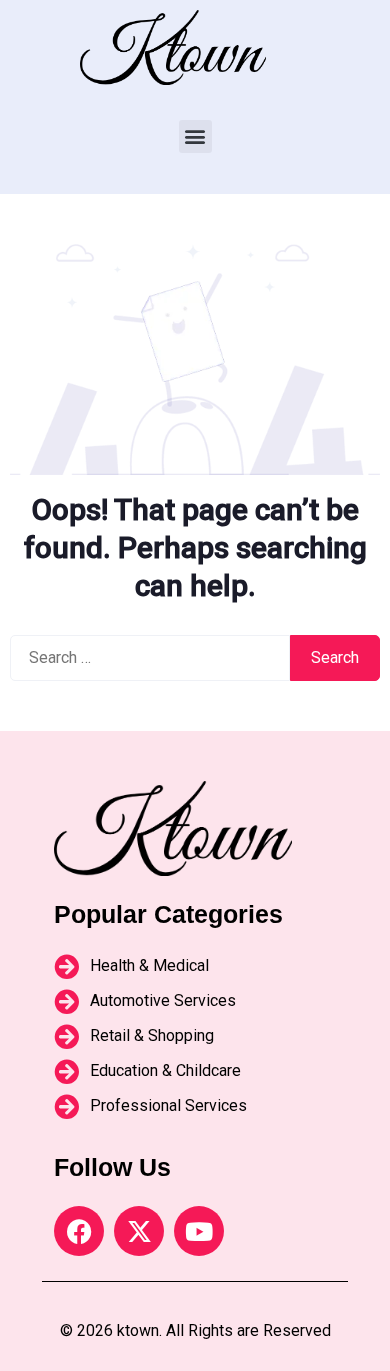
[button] (195, 136)
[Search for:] (150, 658)
